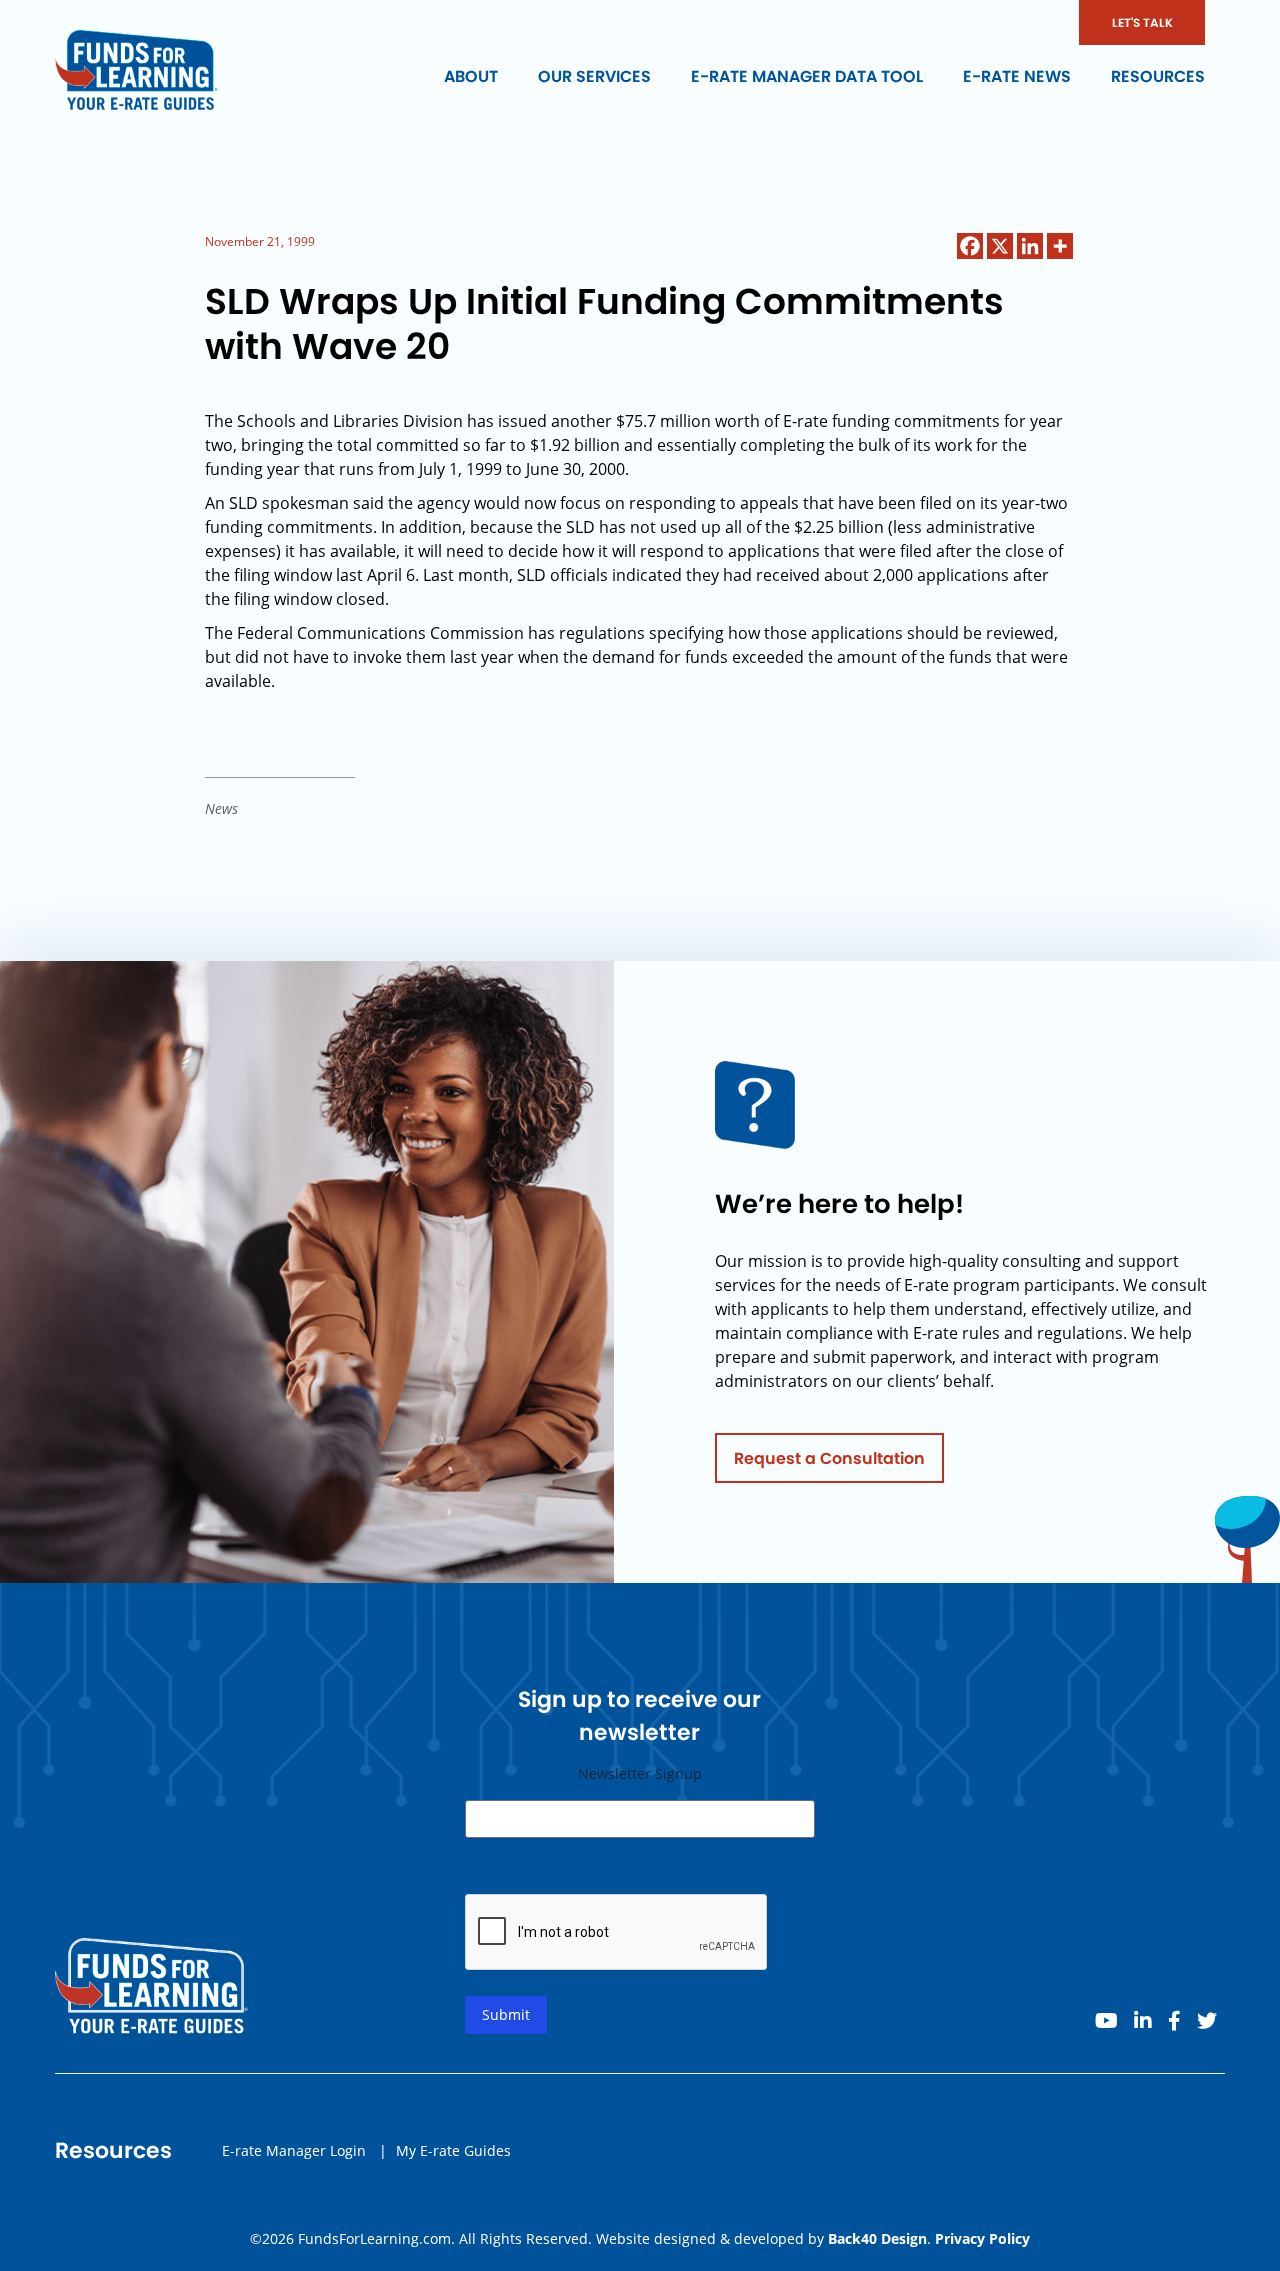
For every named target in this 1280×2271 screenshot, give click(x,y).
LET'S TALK (1142, 22)
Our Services (594, 76)
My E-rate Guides (453, 2150)
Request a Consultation (829, 1458)
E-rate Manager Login (294, 2150)
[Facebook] (970, 246)
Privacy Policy (982, 2238)
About (471, 76)
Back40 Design (877, 2238)
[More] (1060, 246)
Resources (1158, 76)
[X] (1000, 246)
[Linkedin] (1030, 246)
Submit (506, 2014)
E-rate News (1017, 76)
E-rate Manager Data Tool (807, 76)
